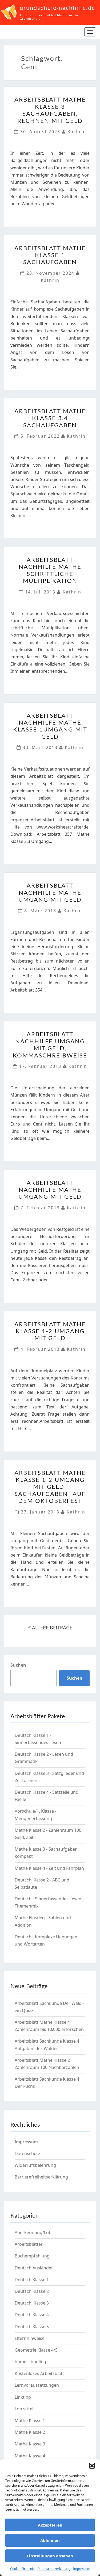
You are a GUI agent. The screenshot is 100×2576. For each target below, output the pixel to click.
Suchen (18, 1665)
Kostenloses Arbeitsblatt (39, 2373)
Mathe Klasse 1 (30, 2420)
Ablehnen (50, 2540)
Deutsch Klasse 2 (32, 2291)
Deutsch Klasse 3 (32, 2303)
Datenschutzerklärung (54, 2569)
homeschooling (30, 2362)
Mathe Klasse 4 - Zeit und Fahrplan (49, 1868)
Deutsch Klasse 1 (32, 2280)
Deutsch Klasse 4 (32, 2315)
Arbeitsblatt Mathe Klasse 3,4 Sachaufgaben (50, 418)
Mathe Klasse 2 (30, 2432)
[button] (92, 2466)
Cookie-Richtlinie (22, 2569)
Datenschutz (27, 2153)
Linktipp (23, 2397)
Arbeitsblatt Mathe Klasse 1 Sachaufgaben (50, 255)
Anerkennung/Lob (33, 2232)
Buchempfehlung (32, 2256)
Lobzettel (24, 2409)
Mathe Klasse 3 (30, 2444)
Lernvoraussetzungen (37, 2385)
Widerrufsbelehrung (35, 2165)
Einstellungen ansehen (50, 2556)
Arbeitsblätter (29, 2244)
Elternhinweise (30, 2338)
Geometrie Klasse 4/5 (36, 2350)
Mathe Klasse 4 (30, 2456)
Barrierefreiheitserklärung (41, 2177)
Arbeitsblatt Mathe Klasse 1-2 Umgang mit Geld (50, 1331)
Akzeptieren (50, 2525)
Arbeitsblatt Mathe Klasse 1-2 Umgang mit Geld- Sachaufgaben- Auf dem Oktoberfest (50, 1487)
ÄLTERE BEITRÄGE (51, 1628)
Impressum (82, 2569)
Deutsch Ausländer (34, 2268)
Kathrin (77, 132)
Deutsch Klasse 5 (32, 2327)
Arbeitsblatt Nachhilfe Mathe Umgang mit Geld (50, 893)
